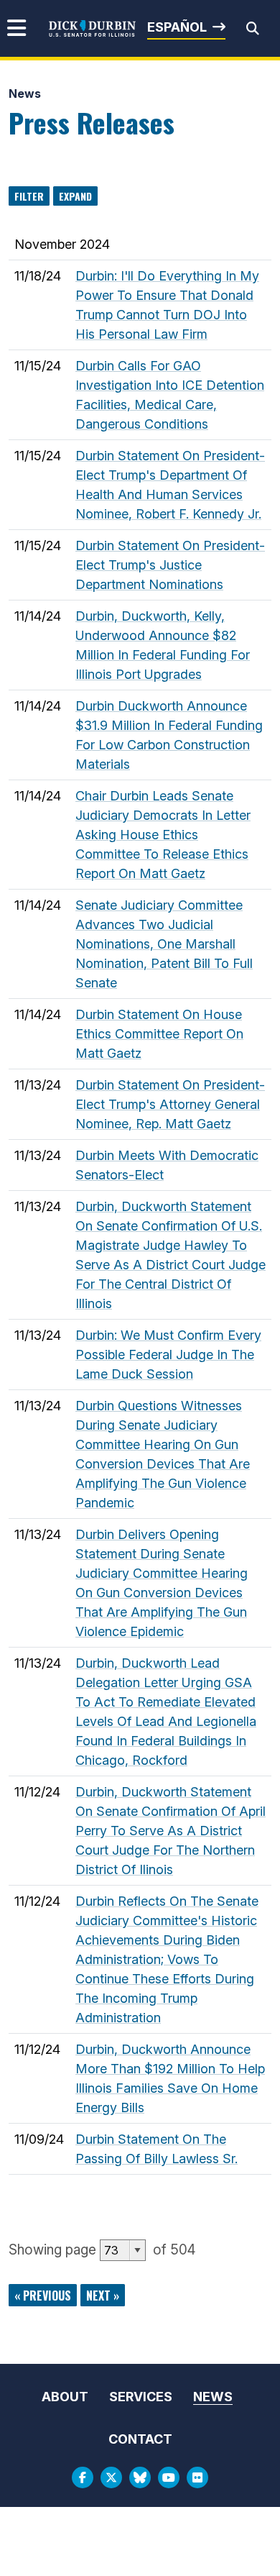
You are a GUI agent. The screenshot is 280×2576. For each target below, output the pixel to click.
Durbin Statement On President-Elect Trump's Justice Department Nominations (170, 565)
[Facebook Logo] (83, 2477)
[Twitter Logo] (111, 2477)
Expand (75, 196)
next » (103, 2296)
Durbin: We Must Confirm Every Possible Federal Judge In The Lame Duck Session (168, 1355)
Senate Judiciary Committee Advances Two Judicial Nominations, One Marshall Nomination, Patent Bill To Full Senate (164, 944)
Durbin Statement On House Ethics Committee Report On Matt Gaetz (159, 1034)
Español (177, 27)
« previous (43, 2296)
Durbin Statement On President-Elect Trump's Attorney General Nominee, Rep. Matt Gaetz (170, 1104)
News (25, 93)
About (65, 2397)
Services (141, 2397)
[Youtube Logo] (169, 2477)
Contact (140, 2439)
